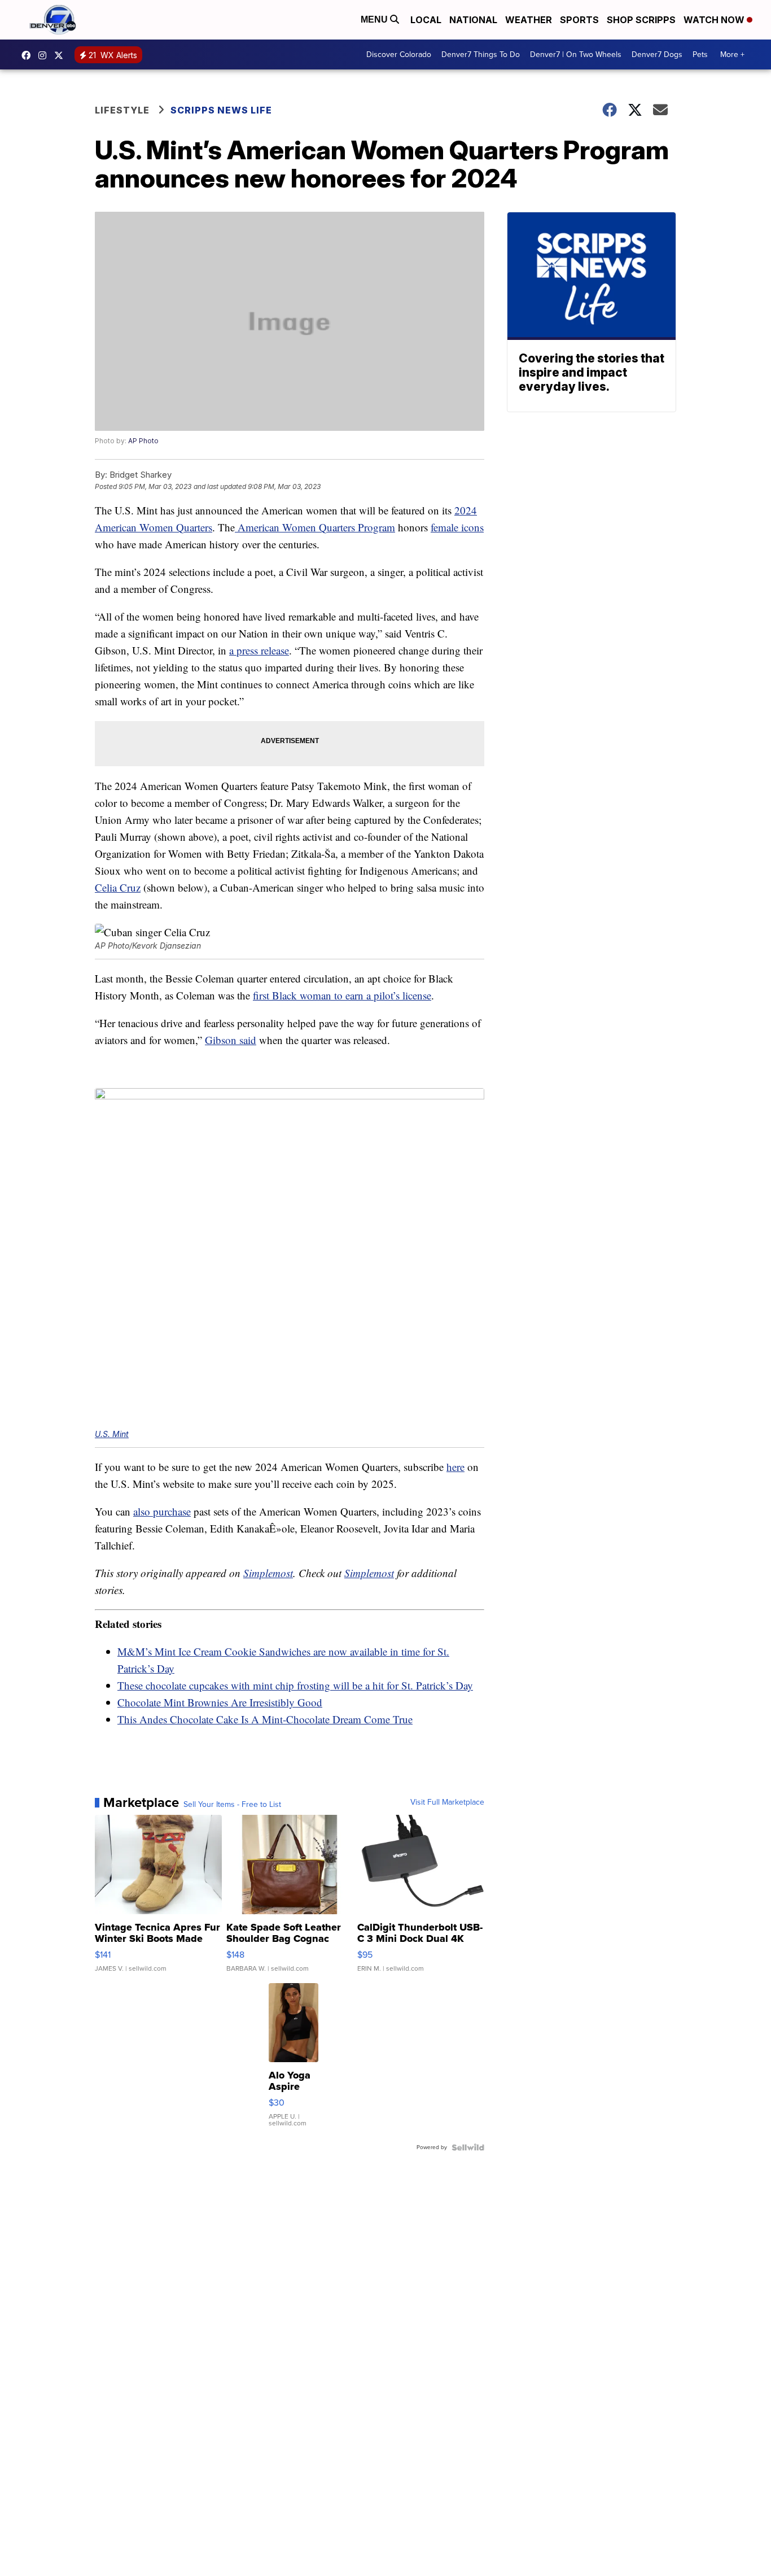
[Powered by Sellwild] (468, 2147)
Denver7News (29, 55)
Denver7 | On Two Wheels (576, 54)
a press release (259, 650)
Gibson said (231, 1040)
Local (426, 20)
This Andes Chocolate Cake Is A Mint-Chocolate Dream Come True (265, 1719)
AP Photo (143, 441)
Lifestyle (122, 110)
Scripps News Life (221, 110)
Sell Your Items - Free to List (232, 1805)
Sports (579, 20)
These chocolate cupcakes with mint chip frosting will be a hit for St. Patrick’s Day (295, 1685)
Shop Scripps (641, 20)
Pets (700, 54)
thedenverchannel (45, 55)
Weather (529, 20)
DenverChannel (62, 55)
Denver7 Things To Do (481, 54)
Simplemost (268, 1573)
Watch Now (715, 20)
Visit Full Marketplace (447, 1802)
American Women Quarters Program (315, 527)
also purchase (162, 1511)
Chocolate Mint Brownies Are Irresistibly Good (220, 1702)
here (455, 1467)
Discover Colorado (399, 54)
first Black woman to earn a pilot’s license (342, 995)
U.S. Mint (112, 1434)
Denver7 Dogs (657, 54)
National (473, 20)
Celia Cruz (118, 887)
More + (732, 54)
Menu (375, 19)
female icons (457, 527)
